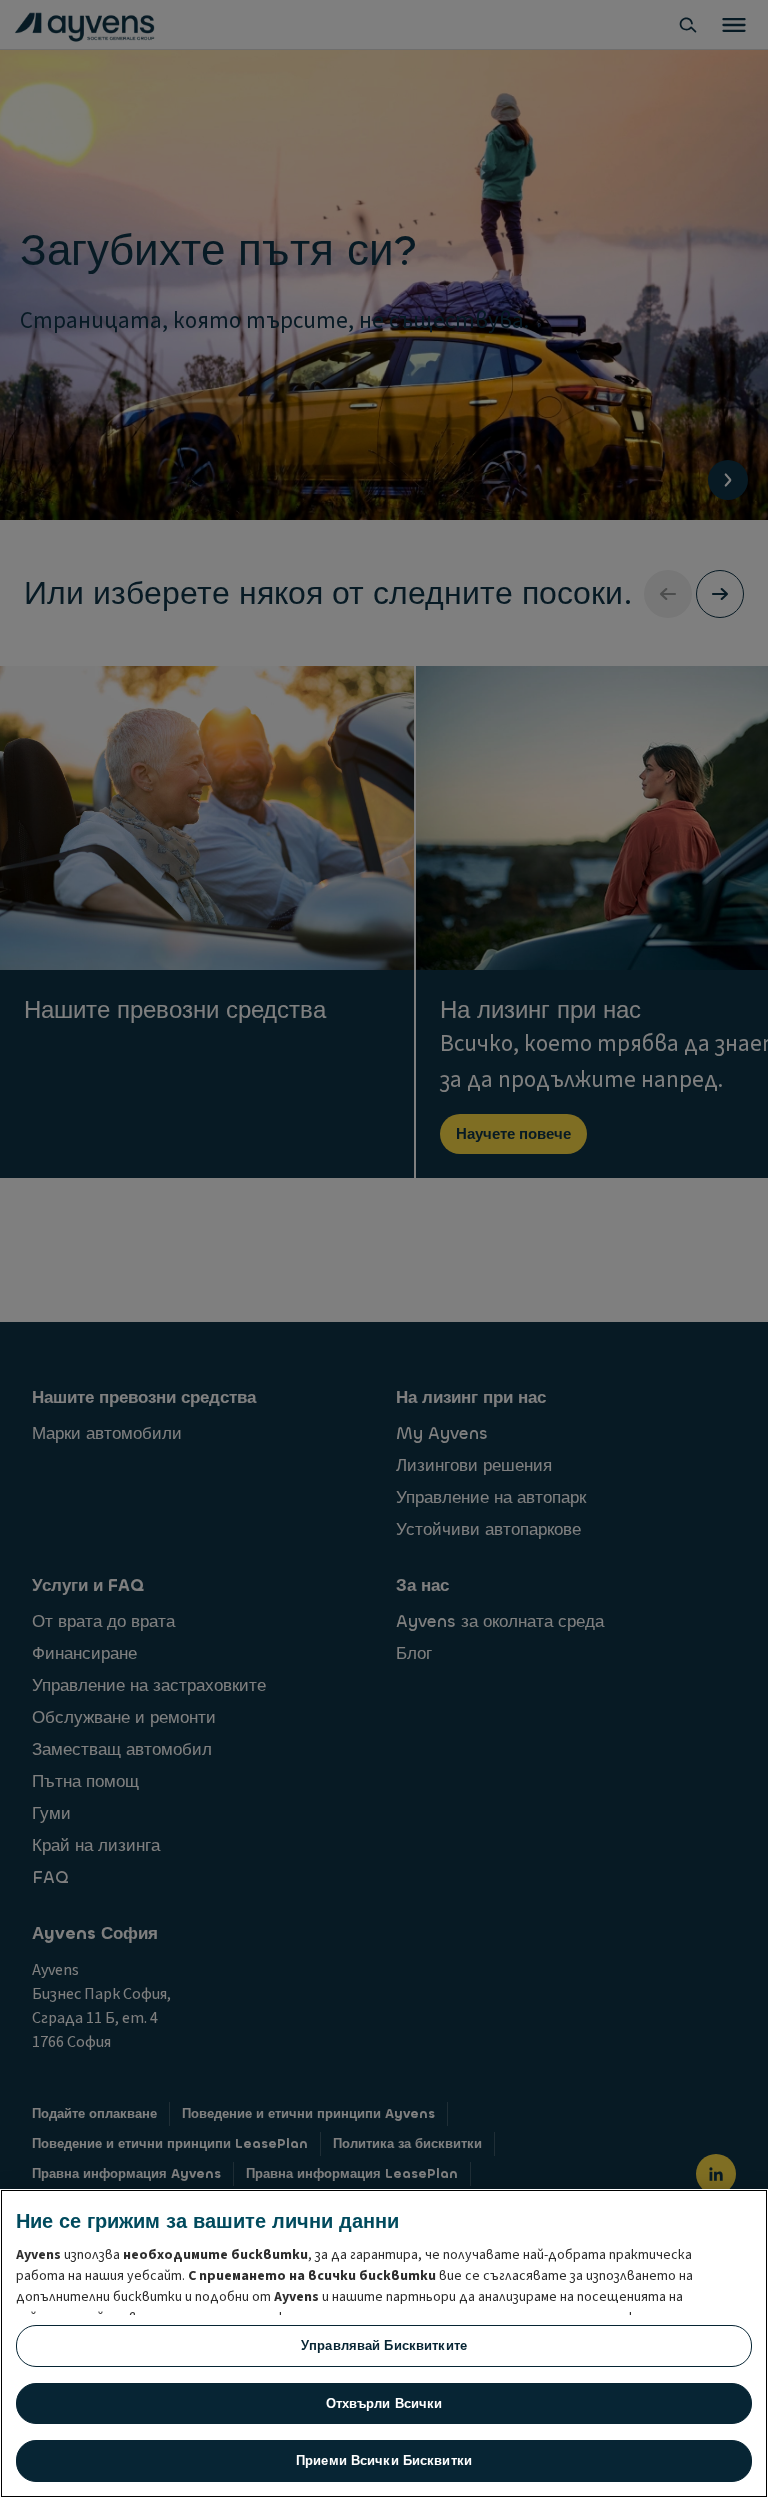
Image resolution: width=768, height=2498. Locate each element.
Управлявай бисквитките (384, 2345)
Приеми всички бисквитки (384, 2460)
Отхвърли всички (384, 2403)
